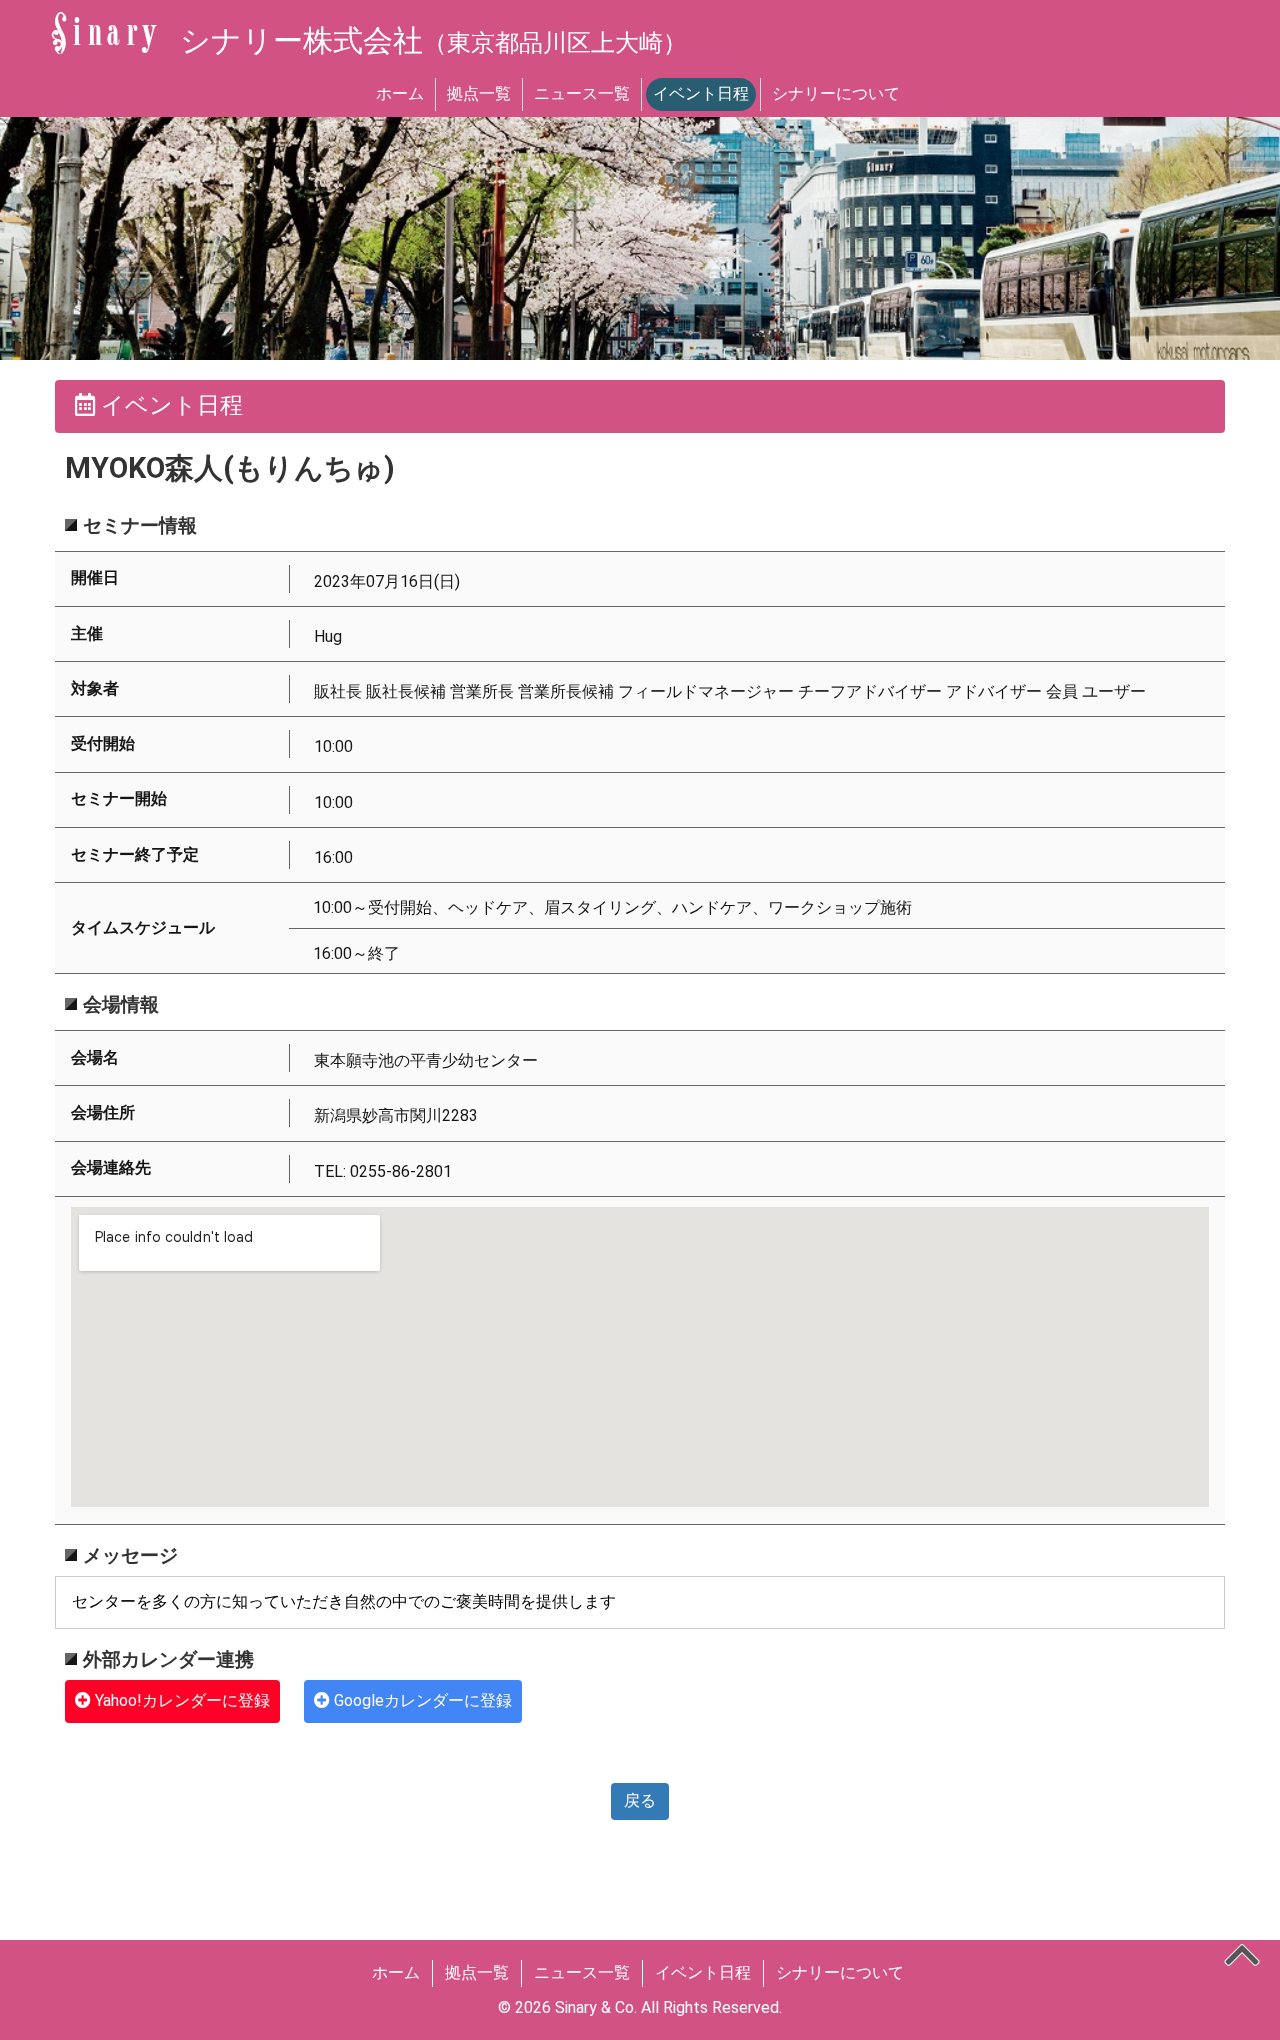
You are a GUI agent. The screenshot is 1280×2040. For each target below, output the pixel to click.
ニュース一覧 (582, 93)
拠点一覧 (479, 93)
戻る (640, 1800)
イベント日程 (701, 93)
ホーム (400, 93)
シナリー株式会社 (433, 40)
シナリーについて (836, 93)
